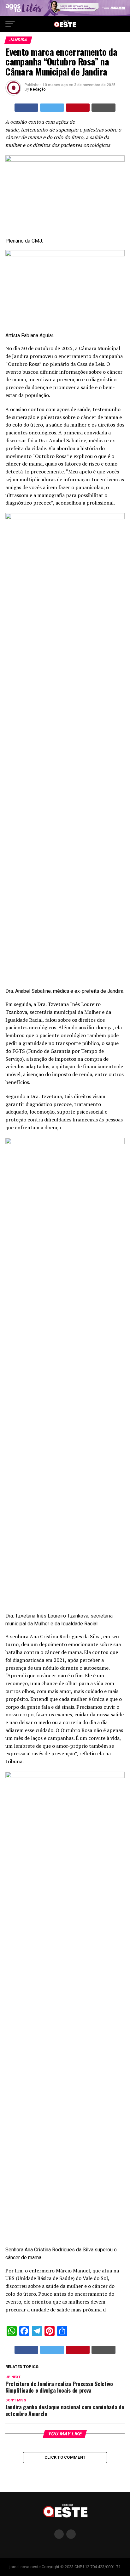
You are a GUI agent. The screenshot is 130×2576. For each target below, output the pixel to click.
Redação (38, 89)
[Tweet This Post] (52, 108)
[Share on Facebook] (27, 108)
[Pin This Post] (78, 108)
